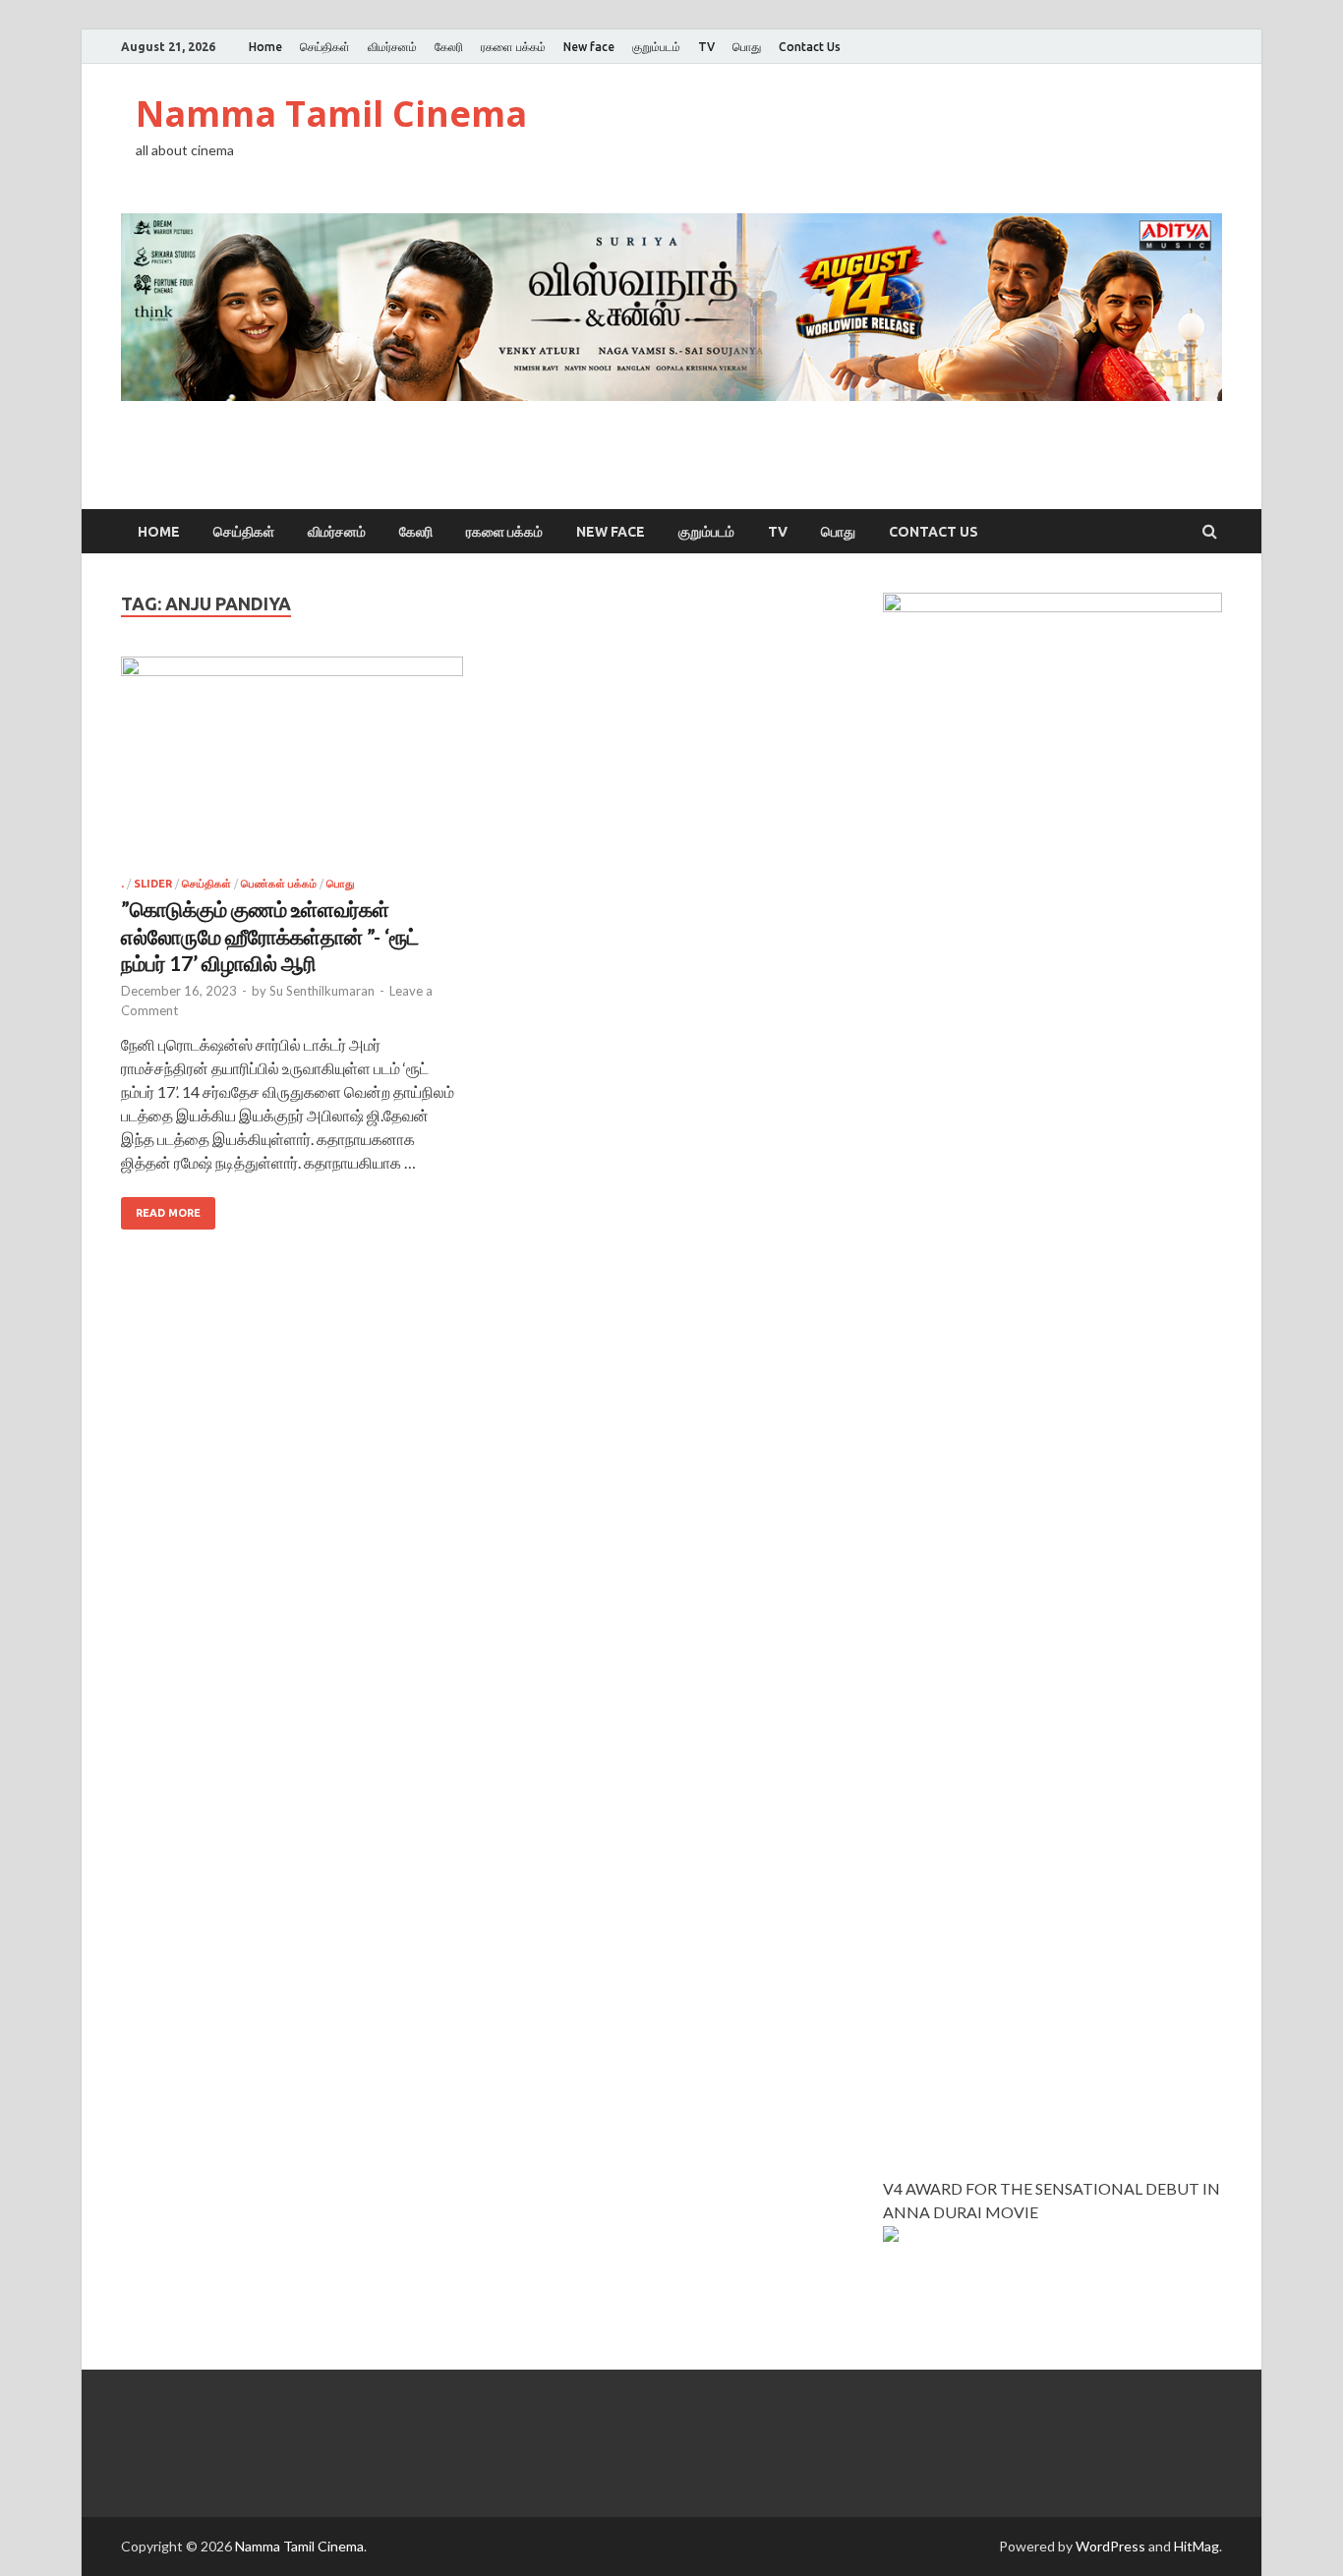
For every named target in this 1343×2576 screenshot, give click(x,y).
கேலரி (449, 47)
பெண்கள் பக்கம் (279, 884)
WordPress (1110, 2546)
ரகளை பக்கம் (513, 47)
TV (706, 47)
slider (153, 884)
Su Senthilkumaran (322, 991)
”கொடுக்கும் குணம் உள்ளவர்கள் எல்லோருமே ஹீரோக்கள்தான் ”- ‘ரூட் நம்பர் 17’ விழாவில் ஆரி (270, 936)
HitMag (1197, 2546)
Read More (168, 1213)
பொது (747, 47)
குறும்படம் (656, 47)
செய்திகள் (325, 47)
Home (265, 47)
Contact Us (810, 47)
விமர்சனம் (392, 47)
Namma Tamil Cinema (331, 114)
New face (589, 47)
